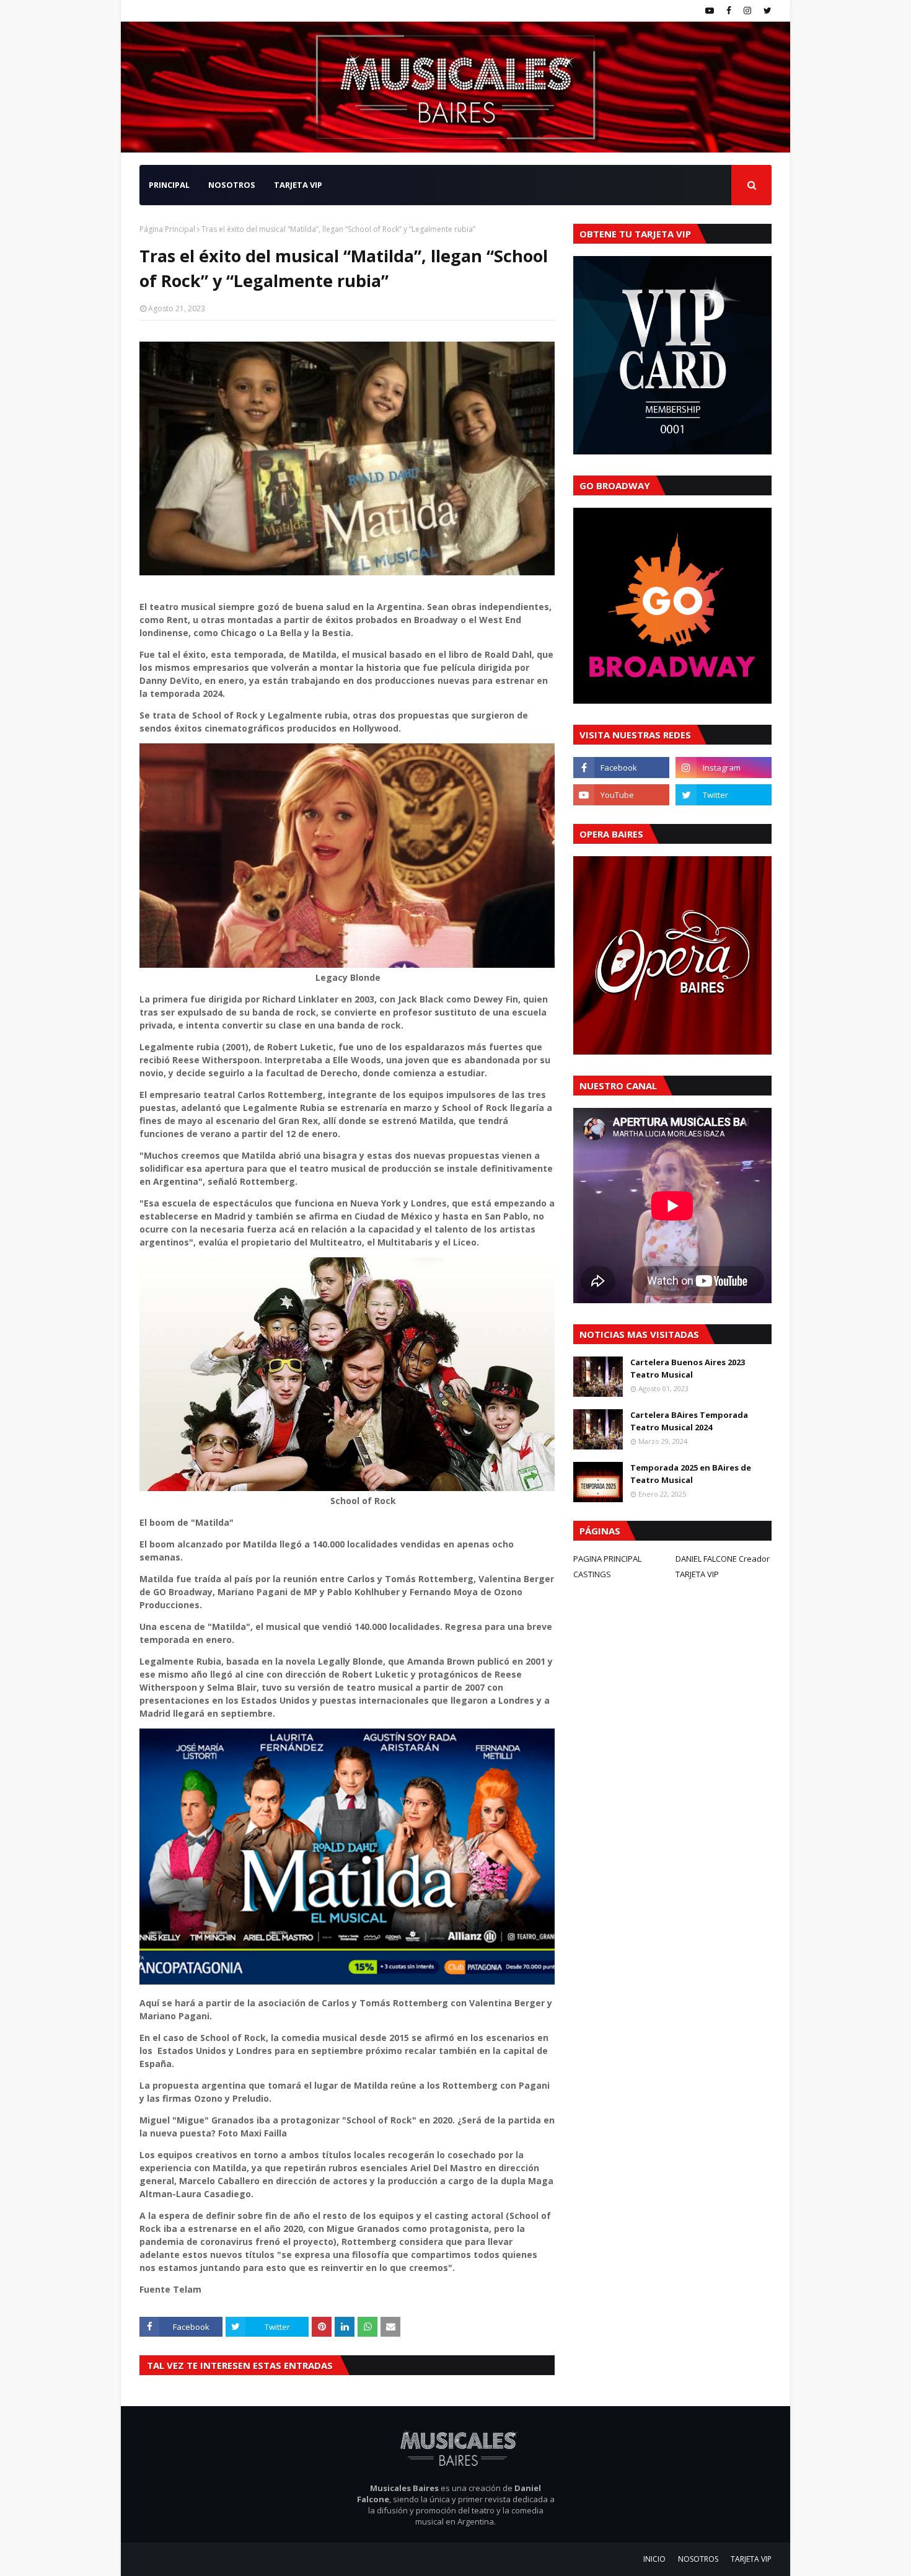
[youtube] (710, 11)
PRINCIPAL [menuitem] (169, 185)
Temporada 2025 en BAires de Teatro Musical (691, 1474)
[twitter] (766, 11)
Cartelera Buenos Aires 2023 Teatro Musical (688, 1368)
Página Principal (167, 229)
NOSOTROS (698, 2559)
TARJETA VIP (697, 1574)
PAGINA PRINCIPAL (607, 1559)
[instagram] (747, 11)
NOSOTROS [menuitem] (232, 185)
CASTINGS (592, 1574)
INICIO (654, 2559)
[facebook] (729, 11)
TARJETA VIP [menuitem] (298, 185)
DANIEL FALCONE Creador (723, 1559)
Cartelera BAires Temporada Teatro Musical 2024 (689, 1421)
